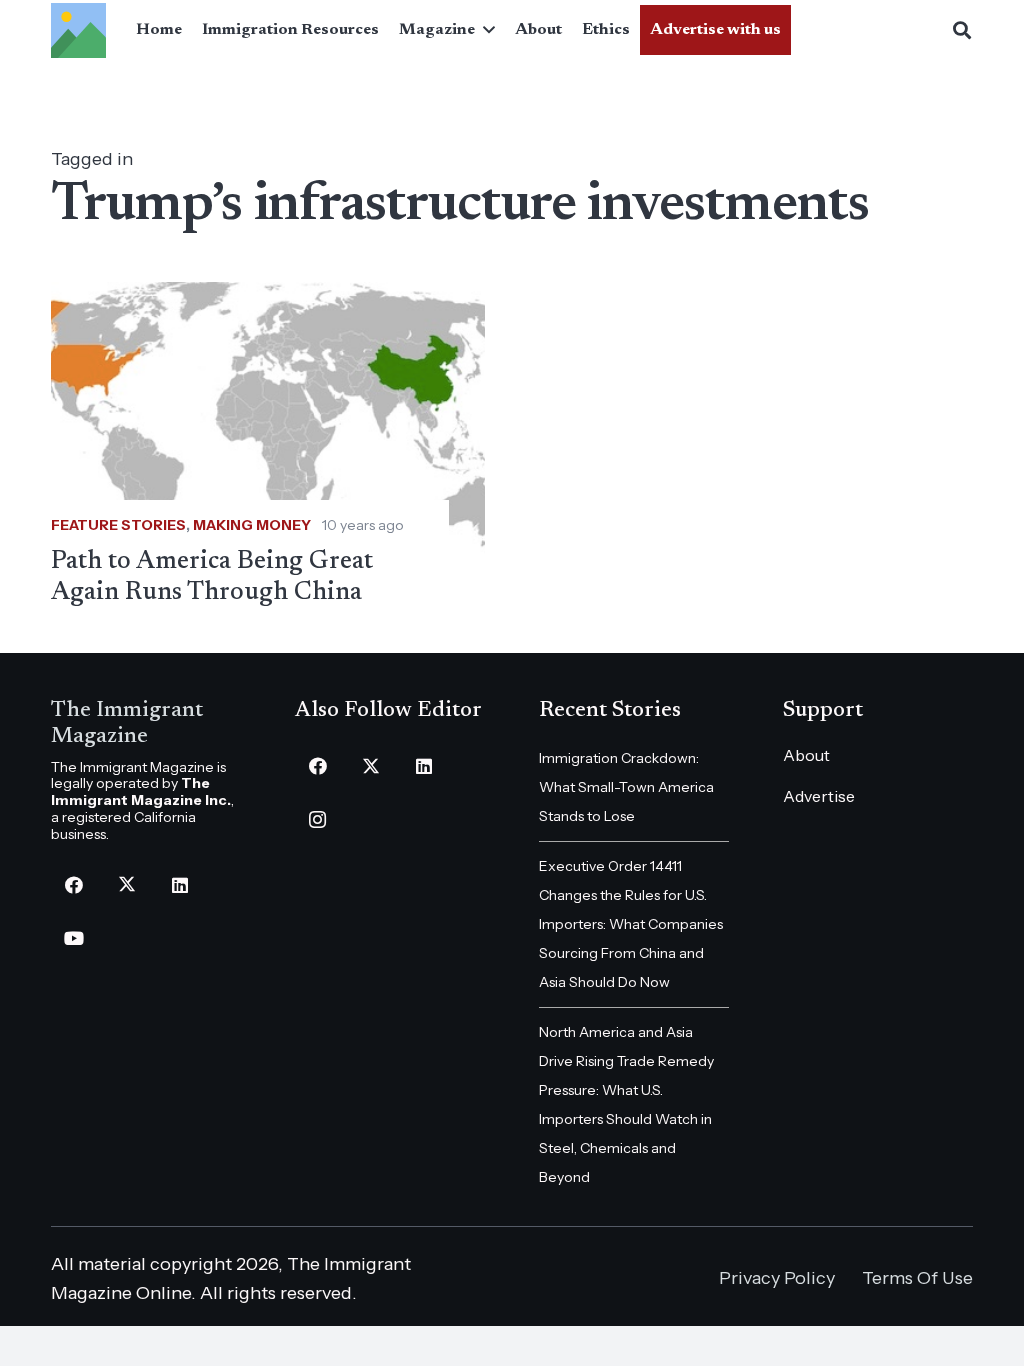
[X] (126, 885)
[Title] (78, 30)
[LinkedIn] (179, 885)
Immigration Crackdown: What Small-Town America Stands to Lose (626, 787)
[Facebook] (73, 885)
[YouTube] (73, 938)
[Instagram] (317, 819)
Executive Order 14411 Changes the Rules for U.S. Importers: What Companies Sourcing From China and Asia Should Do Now (631, 924)
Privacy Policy (777, 1278)
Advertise (819, 796)
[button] (485, 30)
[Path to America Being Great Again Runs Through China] (268, 444)
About (806, 755)
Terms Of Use (917, 1278)
